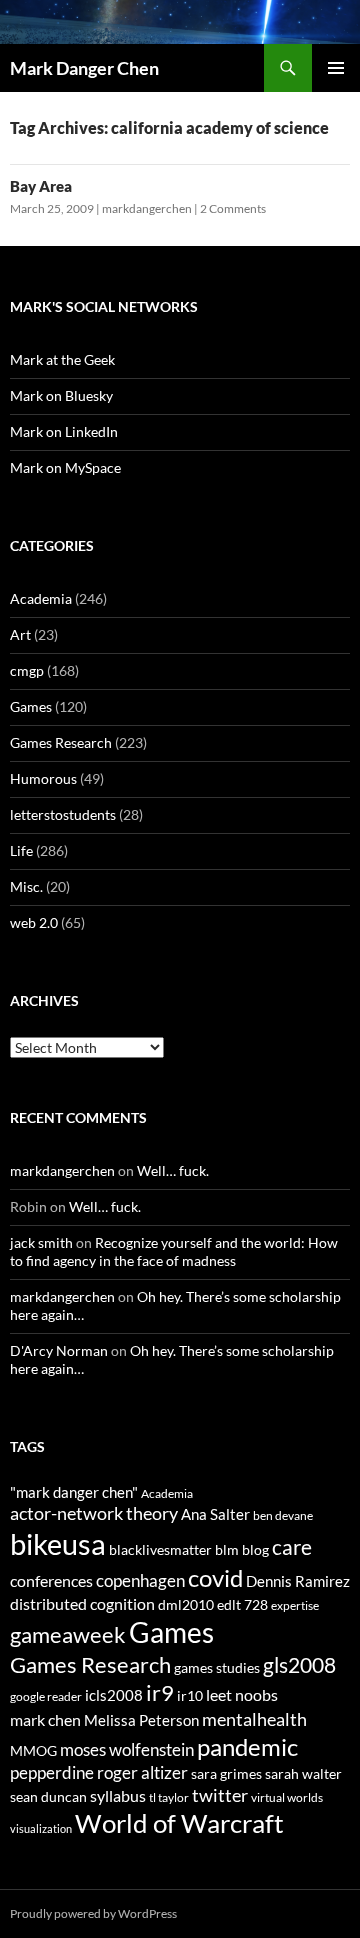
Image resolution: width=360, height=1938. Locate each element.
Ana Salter (215, 1514)
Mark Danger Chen (84, 68)
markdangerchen (147, 208)
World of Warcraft (179, 1823)
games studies (217, 1667)
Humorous (43, 778)
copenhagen (140, 1580)
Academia (41, 598)
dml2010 (186, 1604)
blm (227, 1549)
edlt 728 (242, 1604)
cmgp (27, 670)
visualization (41, 1828)
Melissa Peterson (141, 1720)
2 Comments (233, 208)
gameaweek (68, 1635)
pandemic (247, 1746)
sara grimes (226, 1773)
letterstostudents (63, 814)
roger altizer (142, 1772)
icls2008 (114, 1695)
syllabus (118, 1795)
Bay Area (41, 186)
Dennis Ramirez (298, 1581)
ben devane (283, 1515)
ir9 (160, 1692)
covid (215, 1578)
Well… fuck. (173, 1170)
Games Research (61, 742)
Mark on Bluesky (61, 395)
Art (20, 634)
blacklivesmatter (160, 1549)
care (292, 1546)
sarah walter (303, 1773)
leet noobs (242, 1694)
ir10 (190, 1695)
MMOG (33, 1750)
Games (31, 706)
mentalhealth (254, 1719)
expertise (295, 1605)
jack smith (41, 1242)
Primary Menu (336, 68)
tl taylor (169, 1797)
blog (255, 1549)
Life (21, 850)
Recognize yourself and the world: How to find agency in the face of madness (174, 1251)
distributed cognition (82, 1603)
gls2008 (299, 1664)
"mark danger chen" (74, 1492)
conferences (51, 1580)
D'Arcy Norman (59, 1350)
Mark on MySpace (65, 467)
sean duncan (48, 1796)
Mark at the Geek (62, 359)
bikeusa (58, 1543)
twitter (220, 1795)
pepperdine (52, 1772)
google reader (46, 1696)
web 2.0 (34, 922)
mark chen (45, 1719)
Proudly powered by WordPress (93, 1913)
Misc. (26, 886)
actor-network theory (94, 1513)
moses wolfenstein (127, 1749)
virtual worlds (287, 1797)
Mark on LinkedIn (64, 431)
